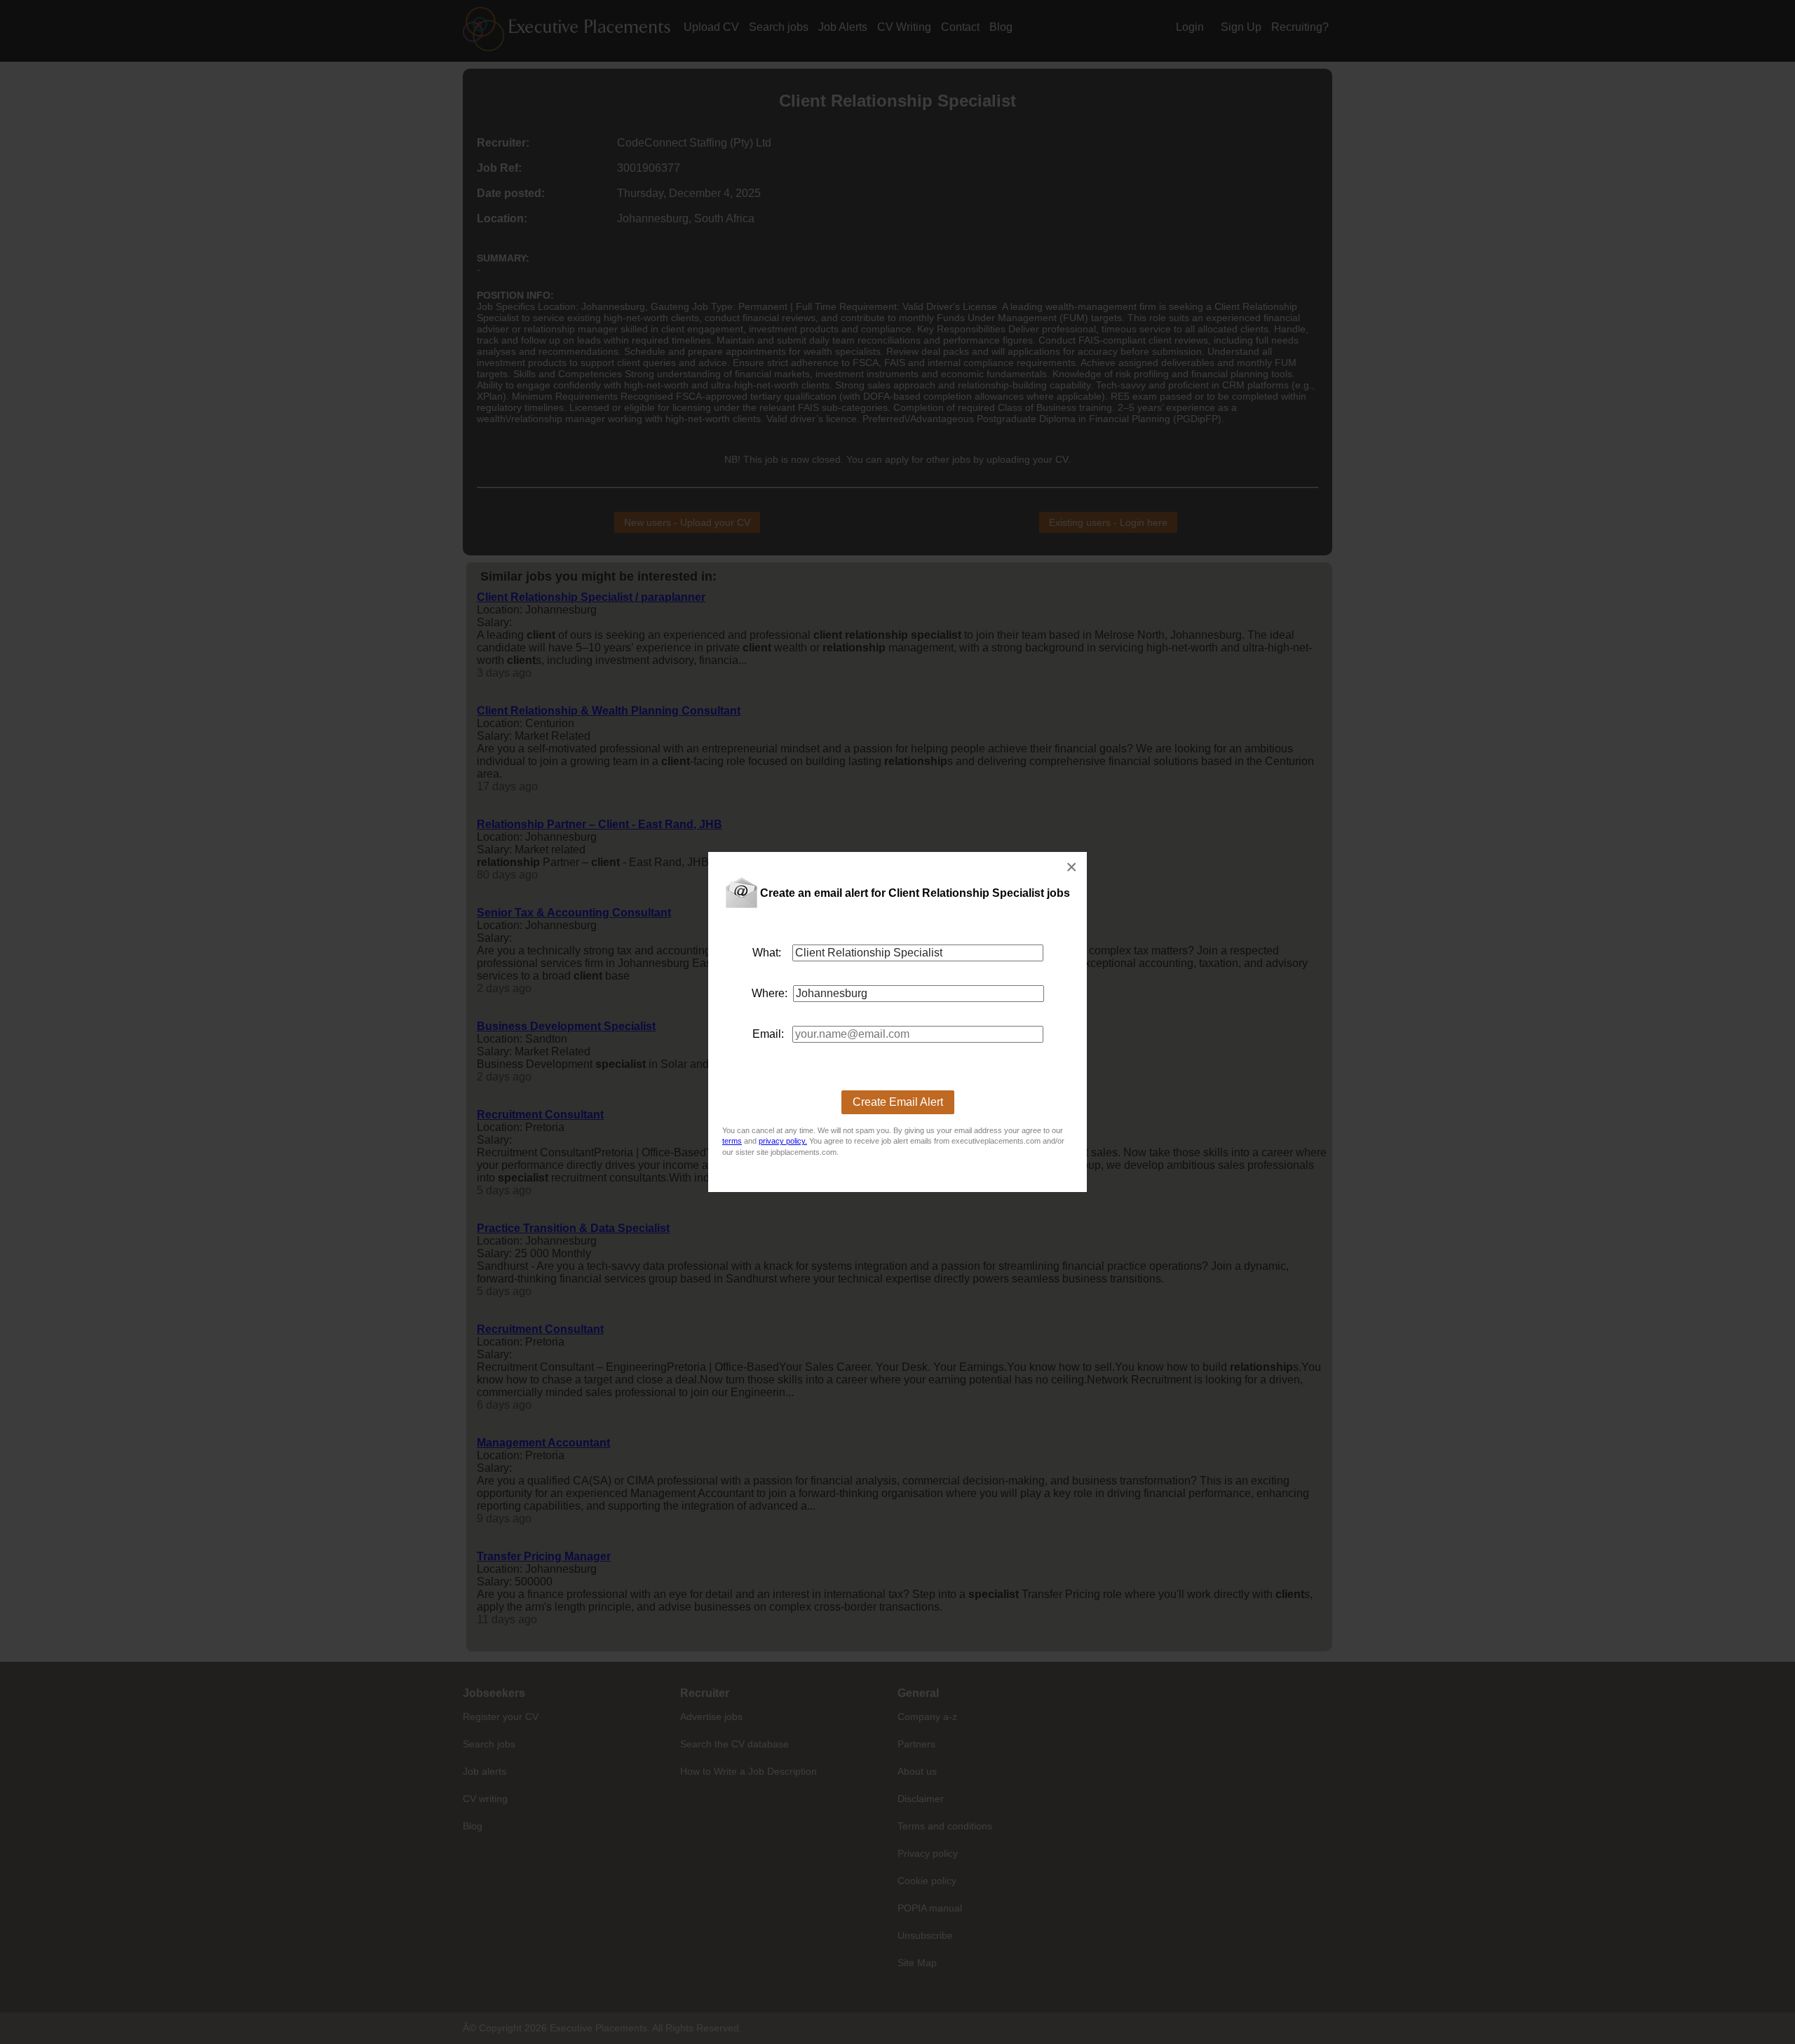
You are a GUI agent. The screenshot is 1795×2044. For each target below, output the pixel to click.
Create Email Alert (898, 1102)
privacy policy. (783, 1141)
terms (732, 1141)
